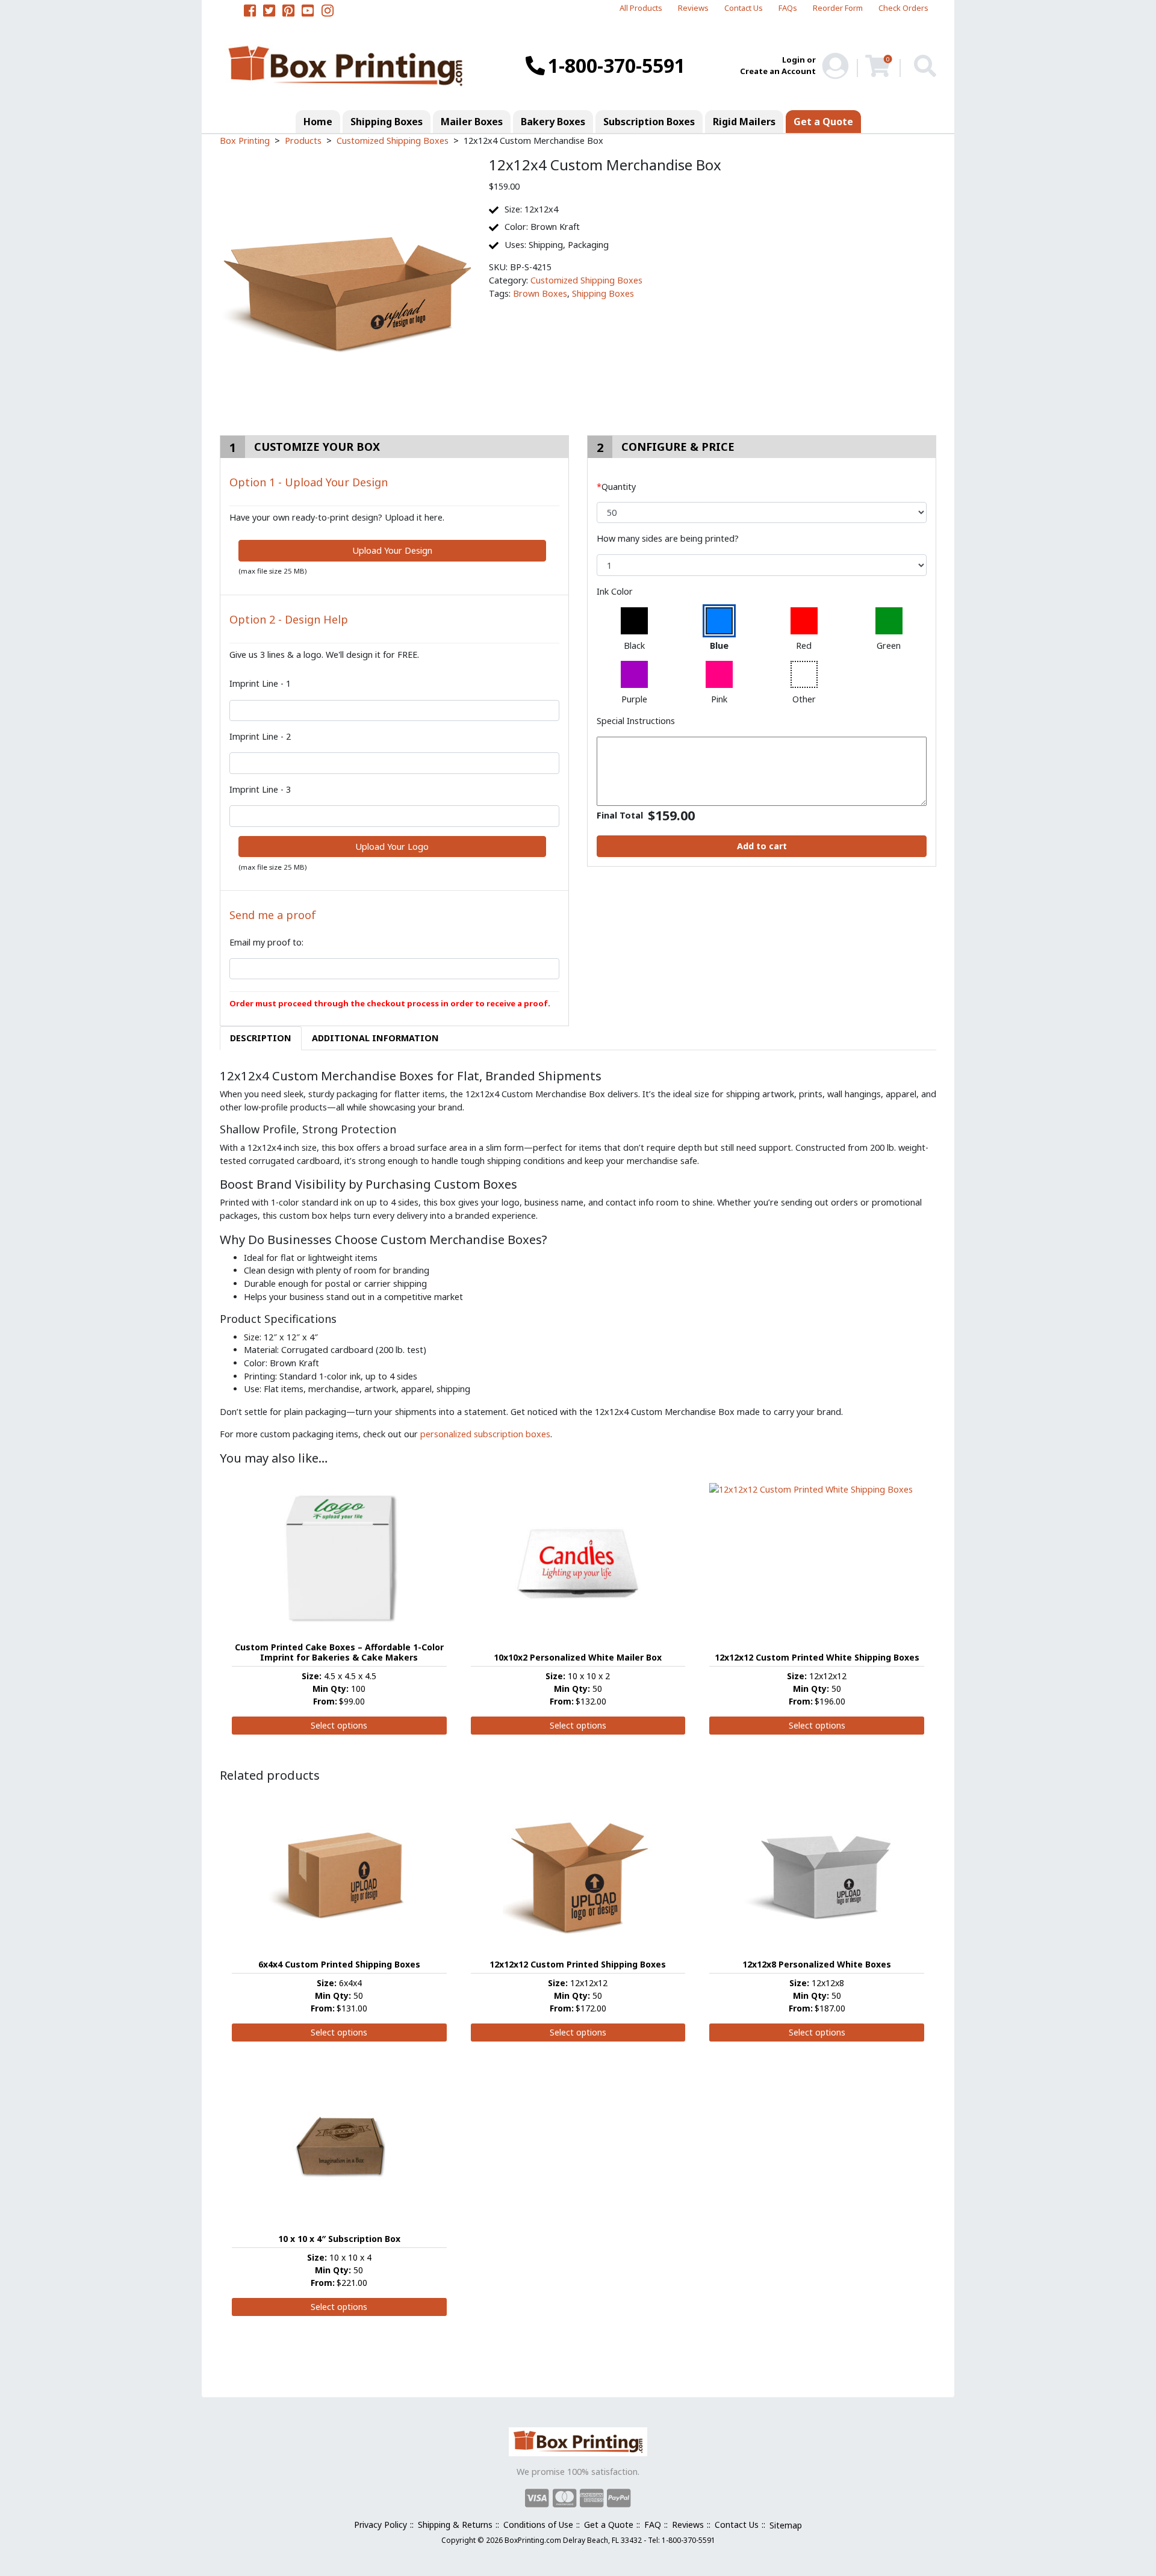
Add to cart (762, 846)
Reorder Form (838, 8)
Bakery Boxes (553, 122)
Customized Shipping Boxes (586, 280)
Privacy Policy (381, 2525)
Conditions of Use (538, 2525)
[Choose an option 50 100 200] (762, 513)
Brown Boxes (540, 293)
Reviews (693, 8)
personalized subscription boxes (485, 1434)
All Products (641, 8)
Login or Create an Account (778, 66)
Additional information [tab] (375, 1038)
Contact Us (744, 8)
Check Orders (903, 8)
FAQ (653, 2525)
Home (318, 122)
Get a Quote (823, 122)
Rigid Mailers (744, 122)
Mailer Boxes (472, 122)
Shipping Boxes (387, 122)
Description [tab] (261, 1038)
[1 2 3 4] (762, 565)
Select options (339, 1725)
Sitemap (786, 2525)
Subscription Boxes (649, 122)
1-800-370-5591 (617, 65)
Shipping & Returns (455, 2525)
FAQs (788, 8)
